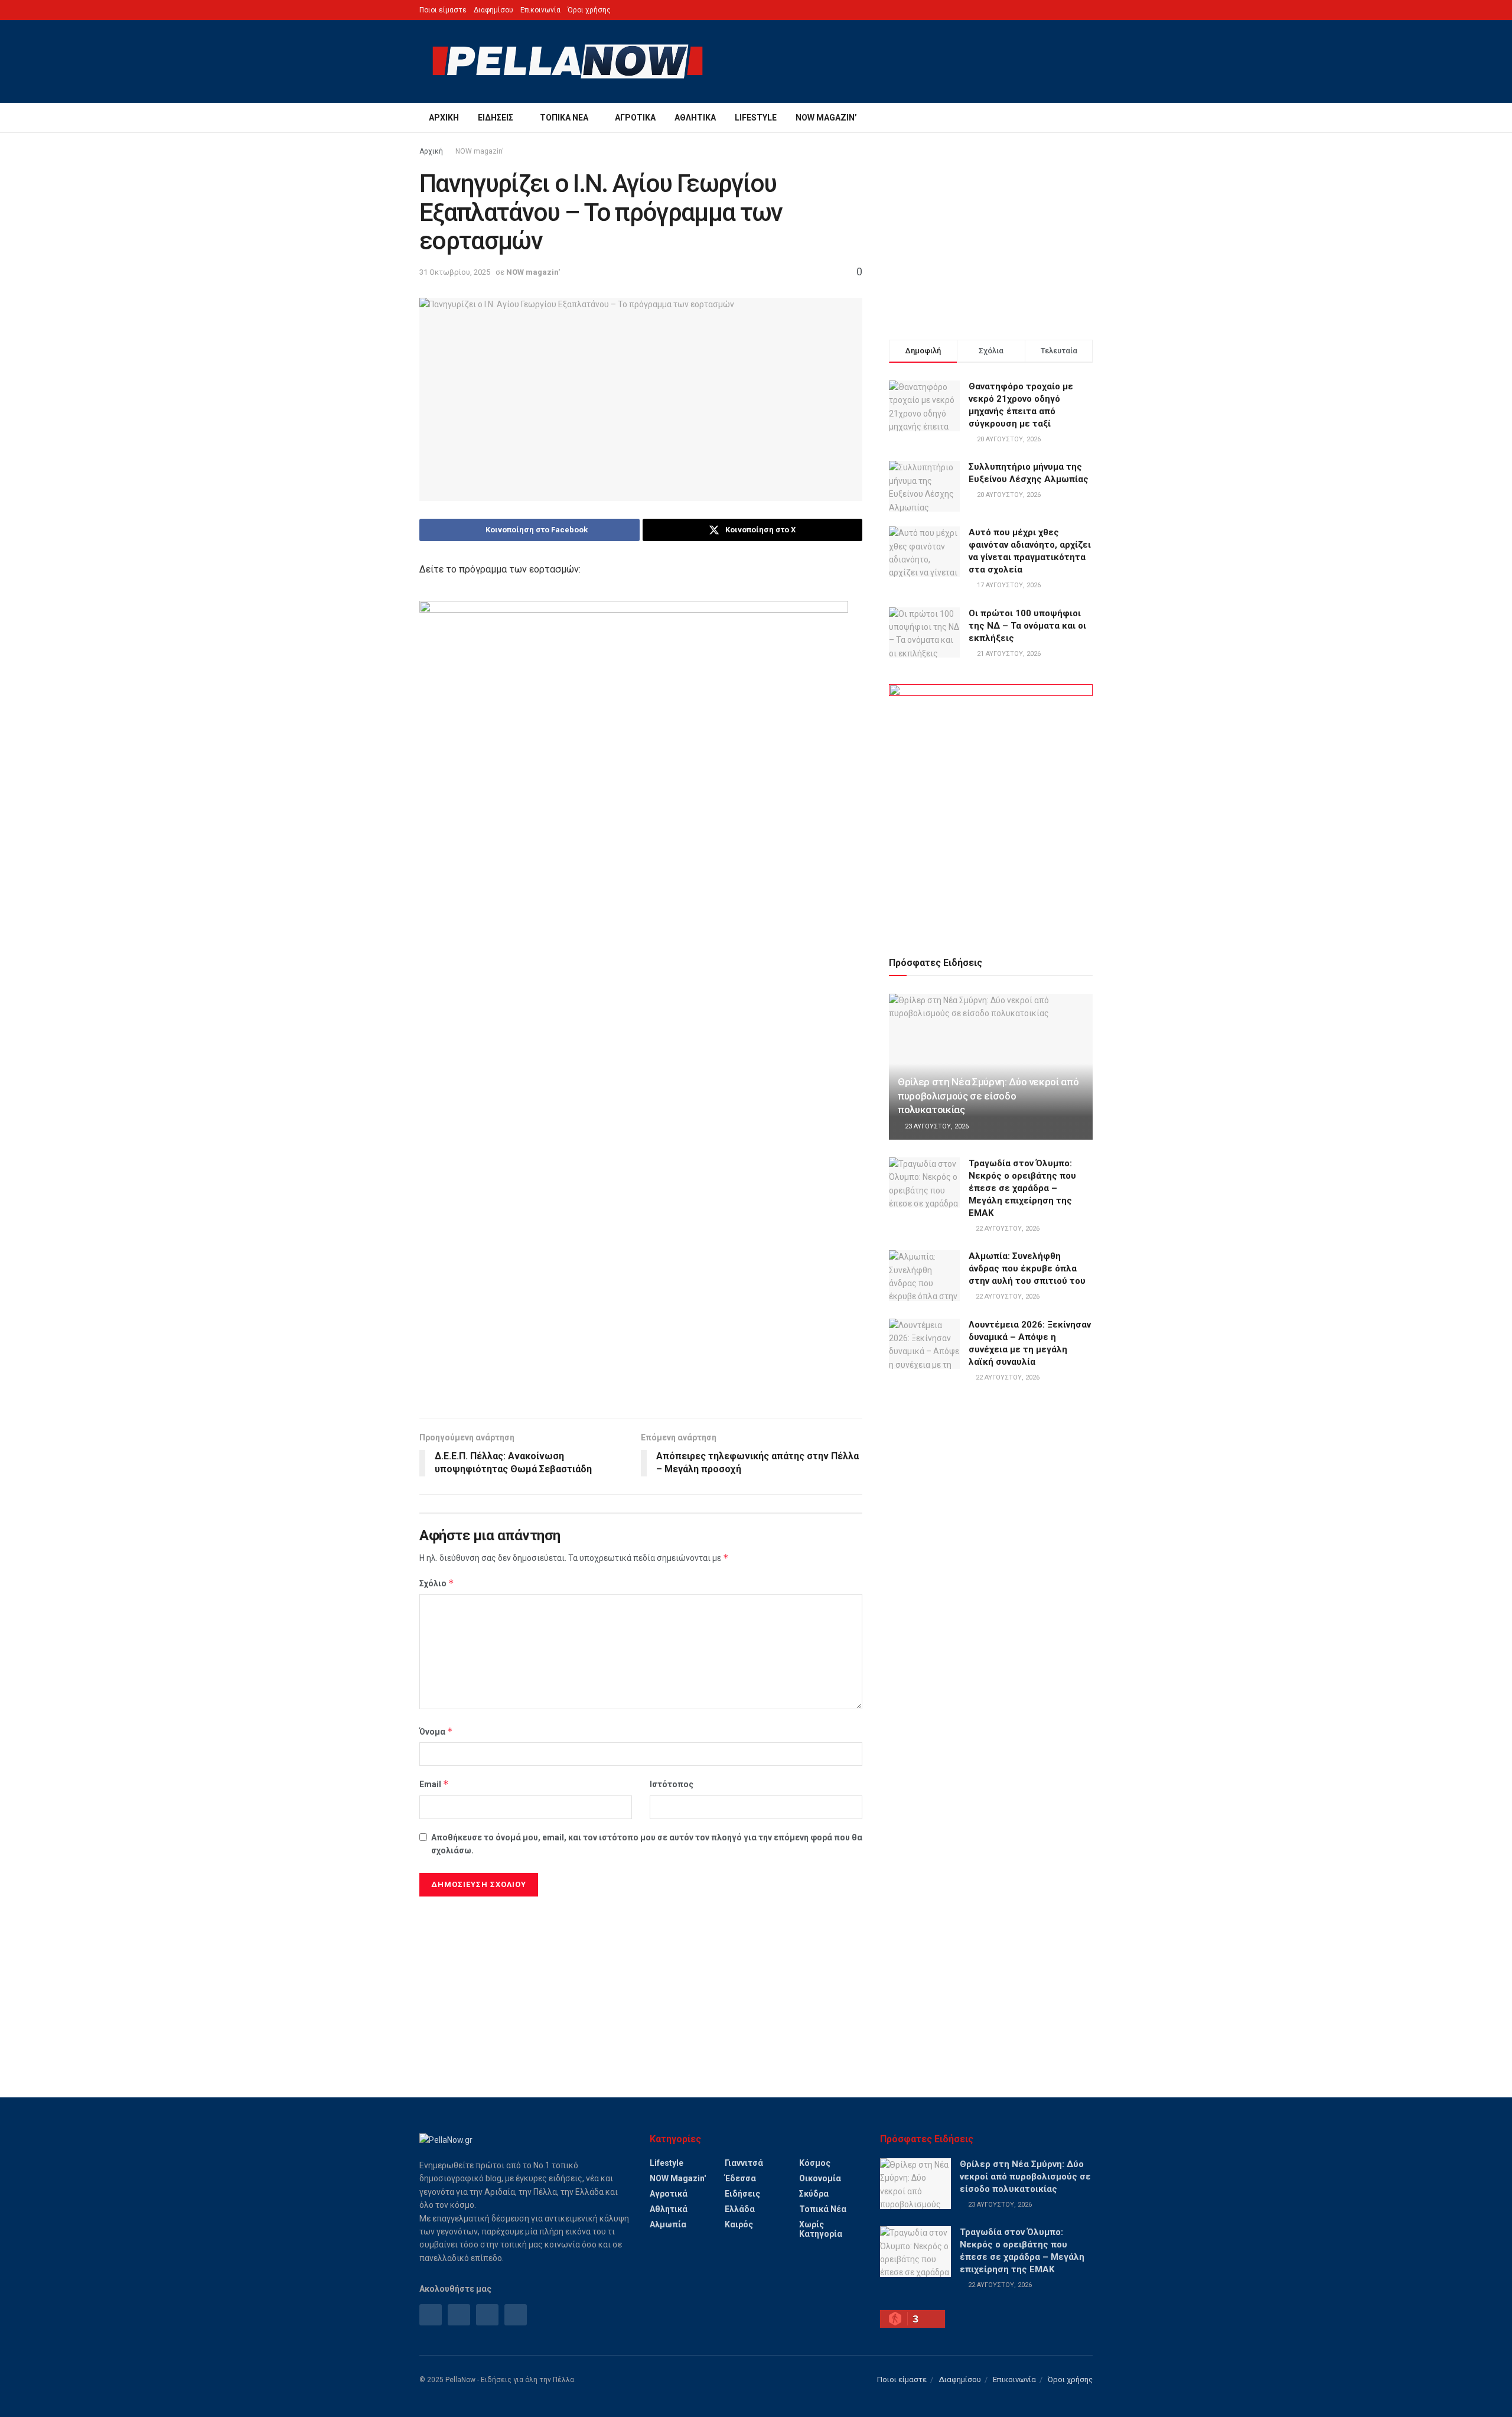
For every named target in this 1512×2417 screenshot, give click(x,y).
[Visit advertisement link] (991, 806)
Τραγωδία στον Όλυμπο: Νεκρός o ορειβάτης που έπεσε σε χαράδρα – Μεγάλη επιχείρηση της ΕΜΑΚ (1022, 1188)
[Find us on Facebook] (431, 2315)
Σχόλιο (437, 1583)
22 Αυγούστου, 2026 (1007, 1229)
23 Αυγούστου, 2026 (936, 1126)
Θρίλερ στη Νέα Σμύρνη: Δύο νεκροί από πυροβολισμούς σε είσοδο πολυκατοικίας (988, 1096)
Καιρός (739, 2224)
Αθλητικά (695, 118)
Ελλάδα (740, 2209)
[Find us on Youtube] (516, 2315)
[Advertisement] (641, 1318)
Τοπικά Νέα (564, 118)
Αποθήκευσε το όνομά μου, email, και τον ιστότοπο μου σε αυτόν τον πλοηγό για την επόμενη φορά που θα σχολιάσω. (647, 1844)
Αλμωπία (668, 2224)
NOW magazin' (480, 151)
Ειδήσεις (496, 118)
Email (434, 1784)
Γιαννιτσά (744, 2163)
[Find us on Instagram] (459, 2315)
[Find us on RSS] (487, 2315)
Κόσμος (815, 2163)
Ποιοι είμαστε (443, 10)
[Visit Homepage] (568, 61)
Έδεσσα (740, 2178)
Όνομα (436, 1731)
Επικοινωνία (540, 10)
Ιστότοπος (672, 1784)
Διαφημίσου (493, 10)
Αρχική (444, 118)
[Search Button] (1088, 118)
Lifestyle (756, 118)
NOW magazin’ (826, 118)
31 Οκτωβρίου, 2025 (455, 272)
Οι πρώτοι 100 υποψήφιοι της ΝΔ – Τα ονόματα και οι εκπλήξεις (1027, 626)
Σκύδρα (814, 2194)
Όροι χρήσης (589, 10)
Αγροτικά (635, 118)
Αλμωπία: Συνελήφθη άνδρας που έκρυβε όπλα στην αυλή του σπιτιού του (1027, 1268)
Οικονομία (820, 2178)
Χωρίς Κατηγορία (821, 2229)
